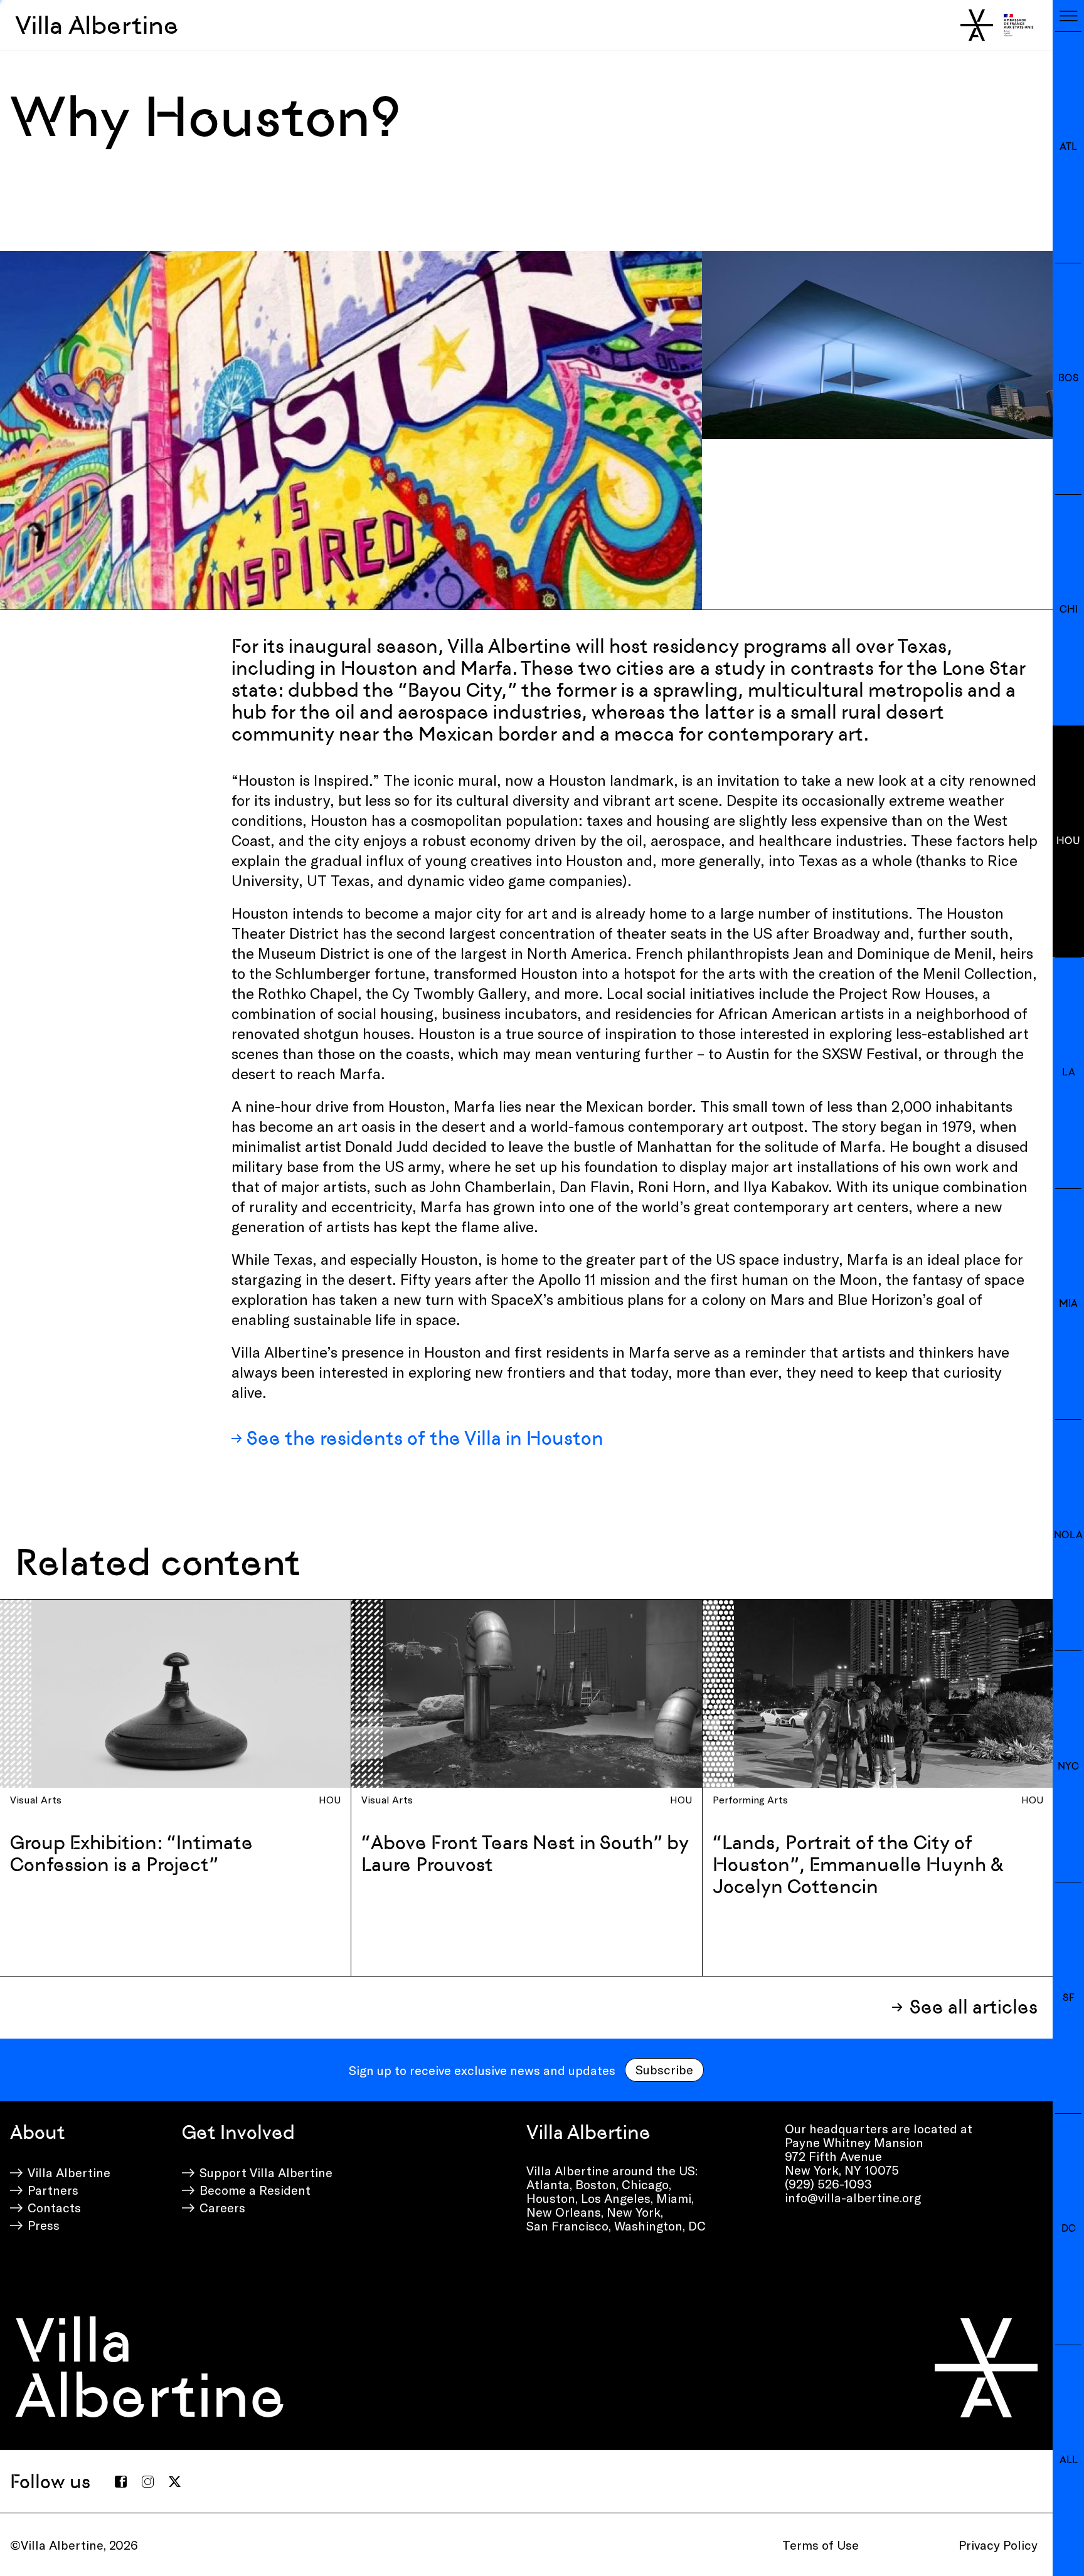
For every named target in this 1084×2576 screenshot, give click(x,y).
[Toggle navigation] (1068, 16)
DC (1069, 2228)
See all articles (974, 2007)
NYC (1068, 1766)
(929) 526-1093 (828, 2183)
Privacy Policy (998, 2545)
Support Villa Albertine (266, 2172)
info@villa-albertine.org (853, 2197)
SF (1068, 1998)
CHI (1069, 609)
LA (1069, 1072)
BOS (1069, 378)
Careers (222, 2207)
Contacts (54, 2207)
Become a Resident (255, 2190)
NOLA (1068, 1535)
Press (44, 2225)
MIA (1068, 1303)
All (1069, 2460)
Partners (53, 2190)
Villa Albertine (97, 25)
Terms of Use (821, 2545)
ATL (1068, 146)
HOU (1068, 841)
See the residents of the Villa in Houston (425, 1438)
